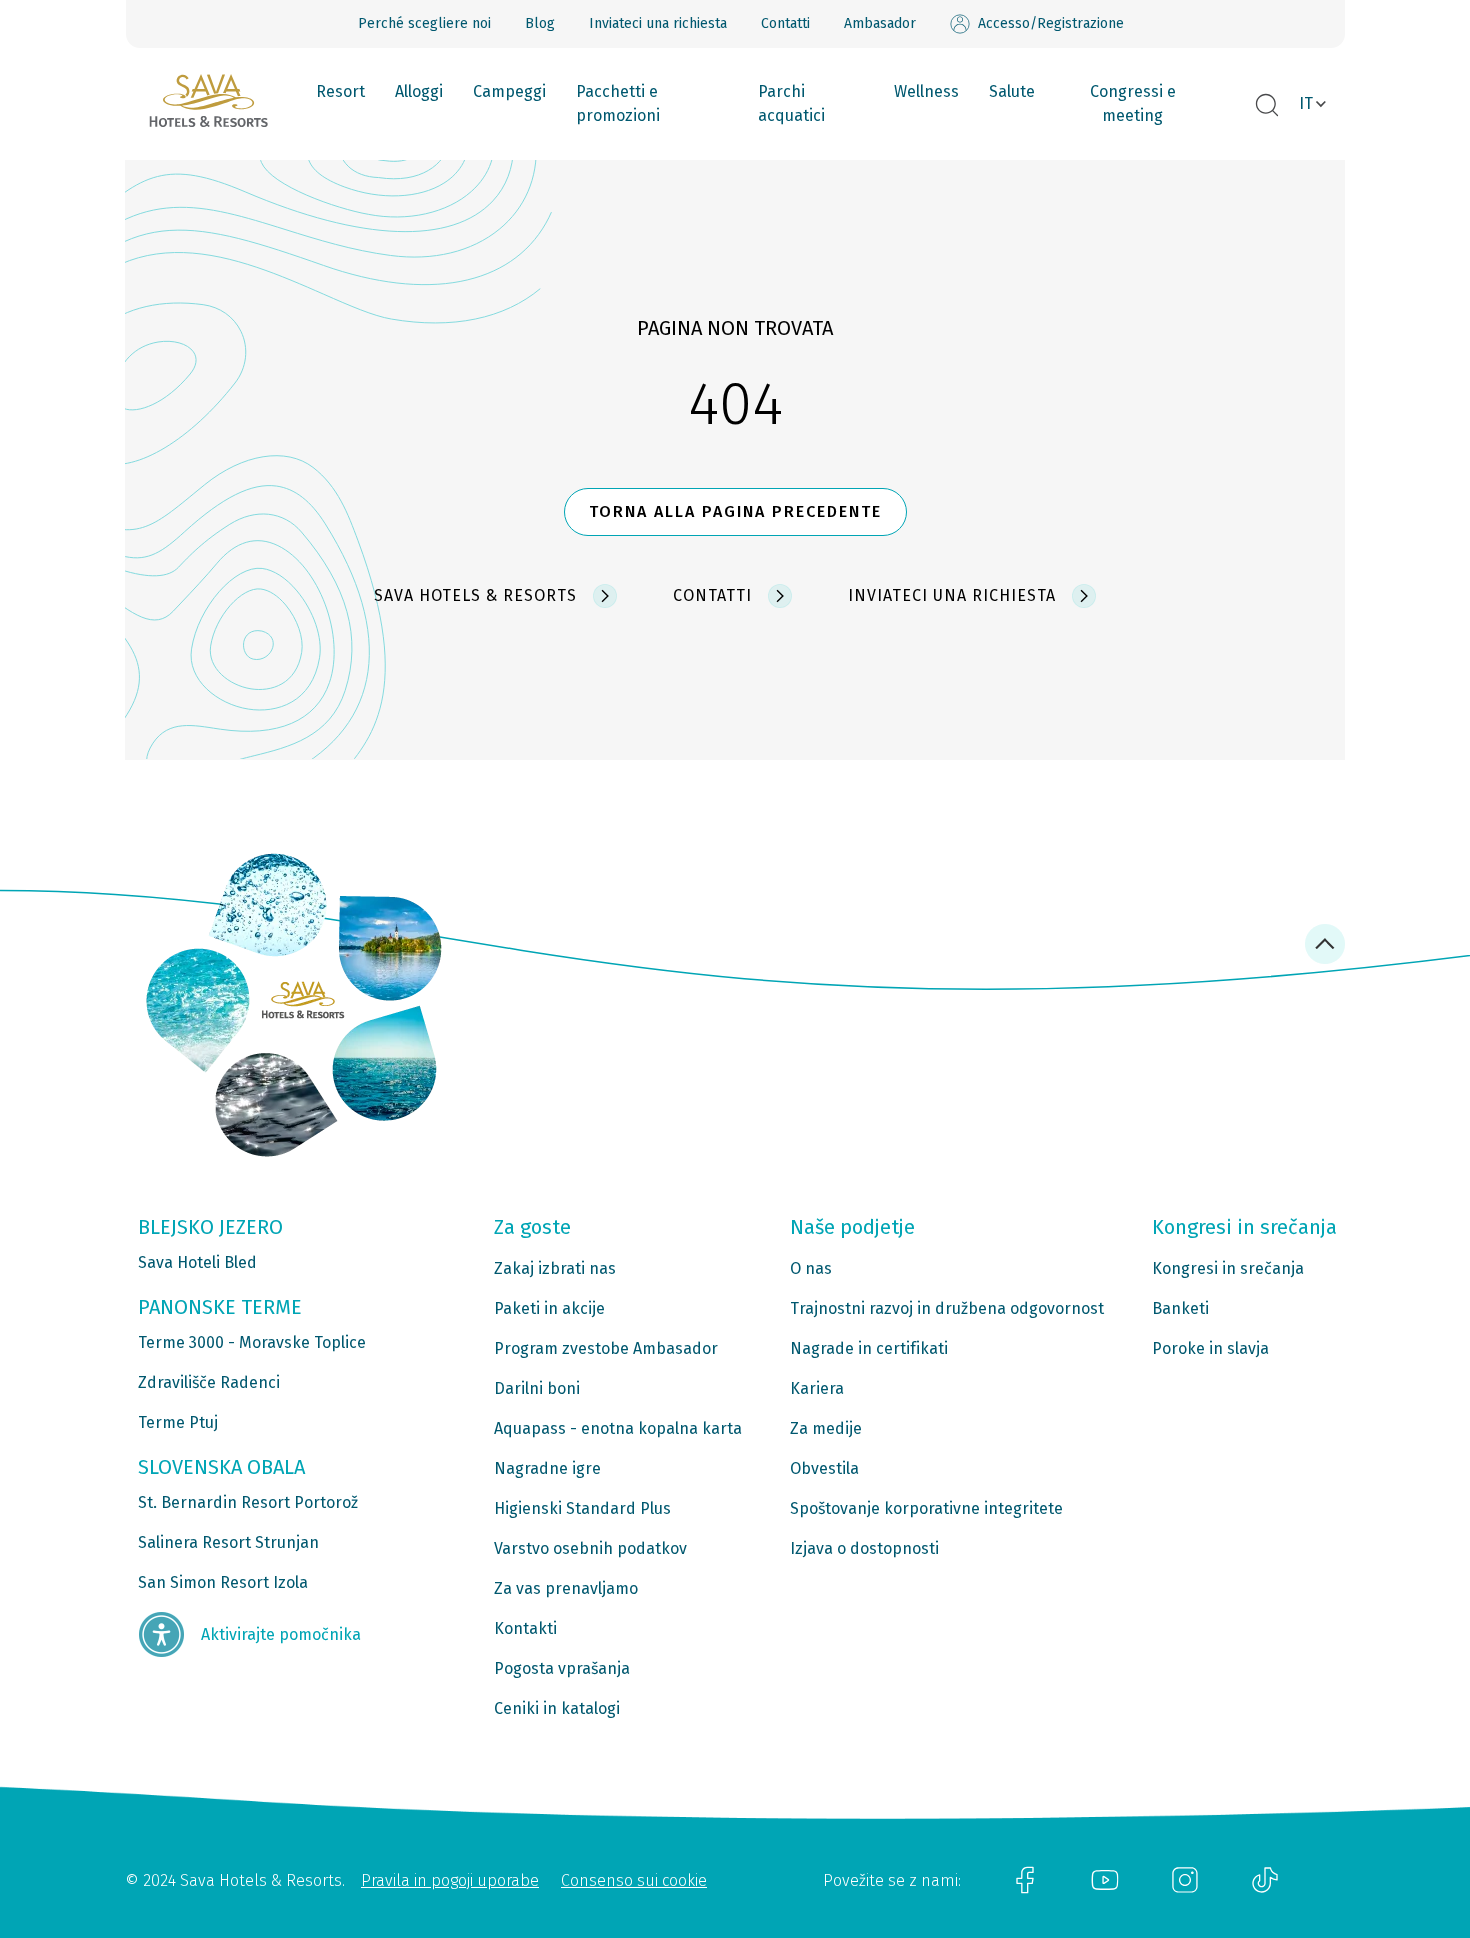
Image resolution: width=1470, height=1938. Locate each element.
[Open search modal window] (1267, 106)
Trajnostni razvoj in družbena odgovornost (947, 1308)
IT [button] (1306, 103)
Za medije (826, 1428)
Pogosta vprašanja (562, 1668)
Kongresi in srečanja (1228, 1268)
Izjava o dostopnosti (864, 1548)
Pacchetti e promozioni (618, 103)
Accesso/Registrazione (1051, 23)
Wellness (926, 91)
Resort (340, 91)
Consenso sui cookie (634, 1880)
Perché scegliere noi (424, 23)
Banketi (1180, 1308)
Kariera (817, 1388)
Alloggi (419, 91)
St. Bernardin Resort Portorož (248, 1502)
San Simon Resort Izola (223, 1582)
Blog (540, 23)
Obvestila (824, 1468)
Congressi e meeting (1133, 103)
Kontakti (525, 1628)
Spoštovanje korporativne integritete (926, 1508)
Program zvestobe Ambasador (606, 1348)
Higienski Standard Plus (582, 1508)
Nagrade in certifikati (869, 1348)
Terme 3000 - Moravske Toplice (252, 1342)
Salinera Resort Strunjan (228, 1542)
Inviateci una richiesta (658, 23)
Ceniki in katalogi (557, 1708)
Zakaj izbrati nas (555, 1268)
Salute (1012, 91)
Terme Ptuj (178, 1422)
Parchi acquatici (791, 103)
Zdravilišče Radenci (209, 1382)
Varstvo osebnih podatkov (590, 1548)
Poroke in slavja (1210, 1348)
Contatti (785, 23)
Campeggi (509, 91)
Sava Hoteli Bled (197, 1262)
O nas (811, 1268)
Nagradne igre (547, 1468)
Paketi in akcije (549, 1308)
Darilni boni (537, 1388)
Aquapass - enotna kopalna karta (618, 1428)
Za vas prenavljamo (566, 1588)
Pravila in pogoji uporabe (450, 1880)
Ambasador (880, 23)
